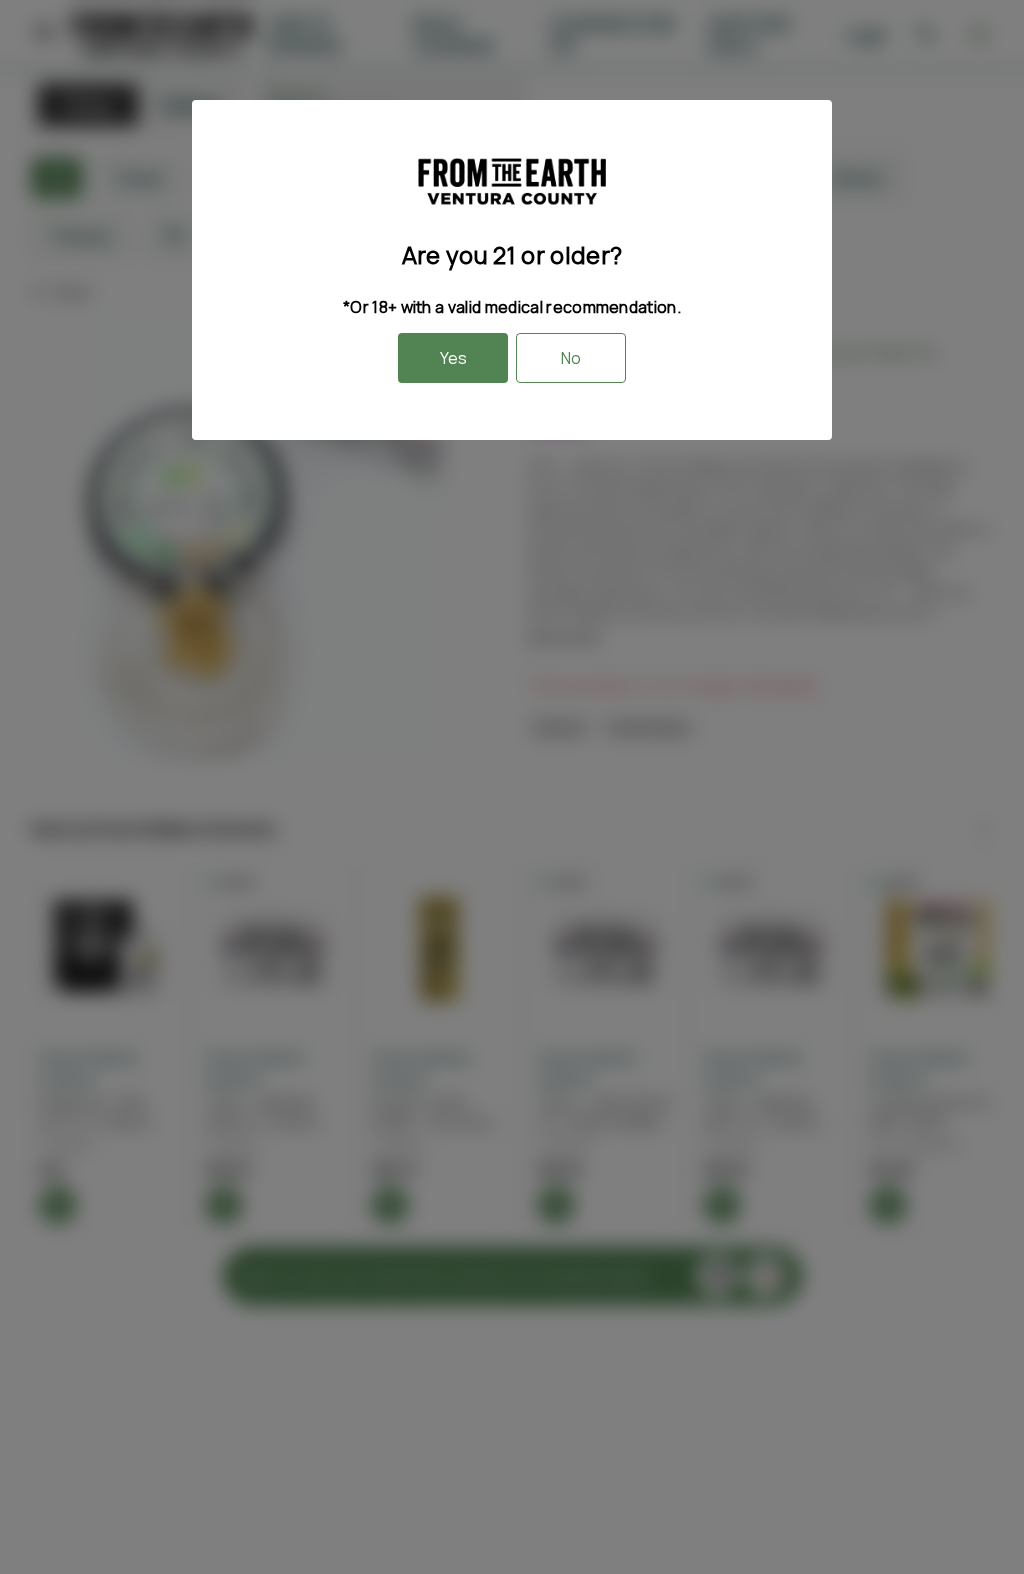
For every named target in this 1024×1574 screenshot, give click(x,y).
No (571, 358)
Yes (453, 358)
